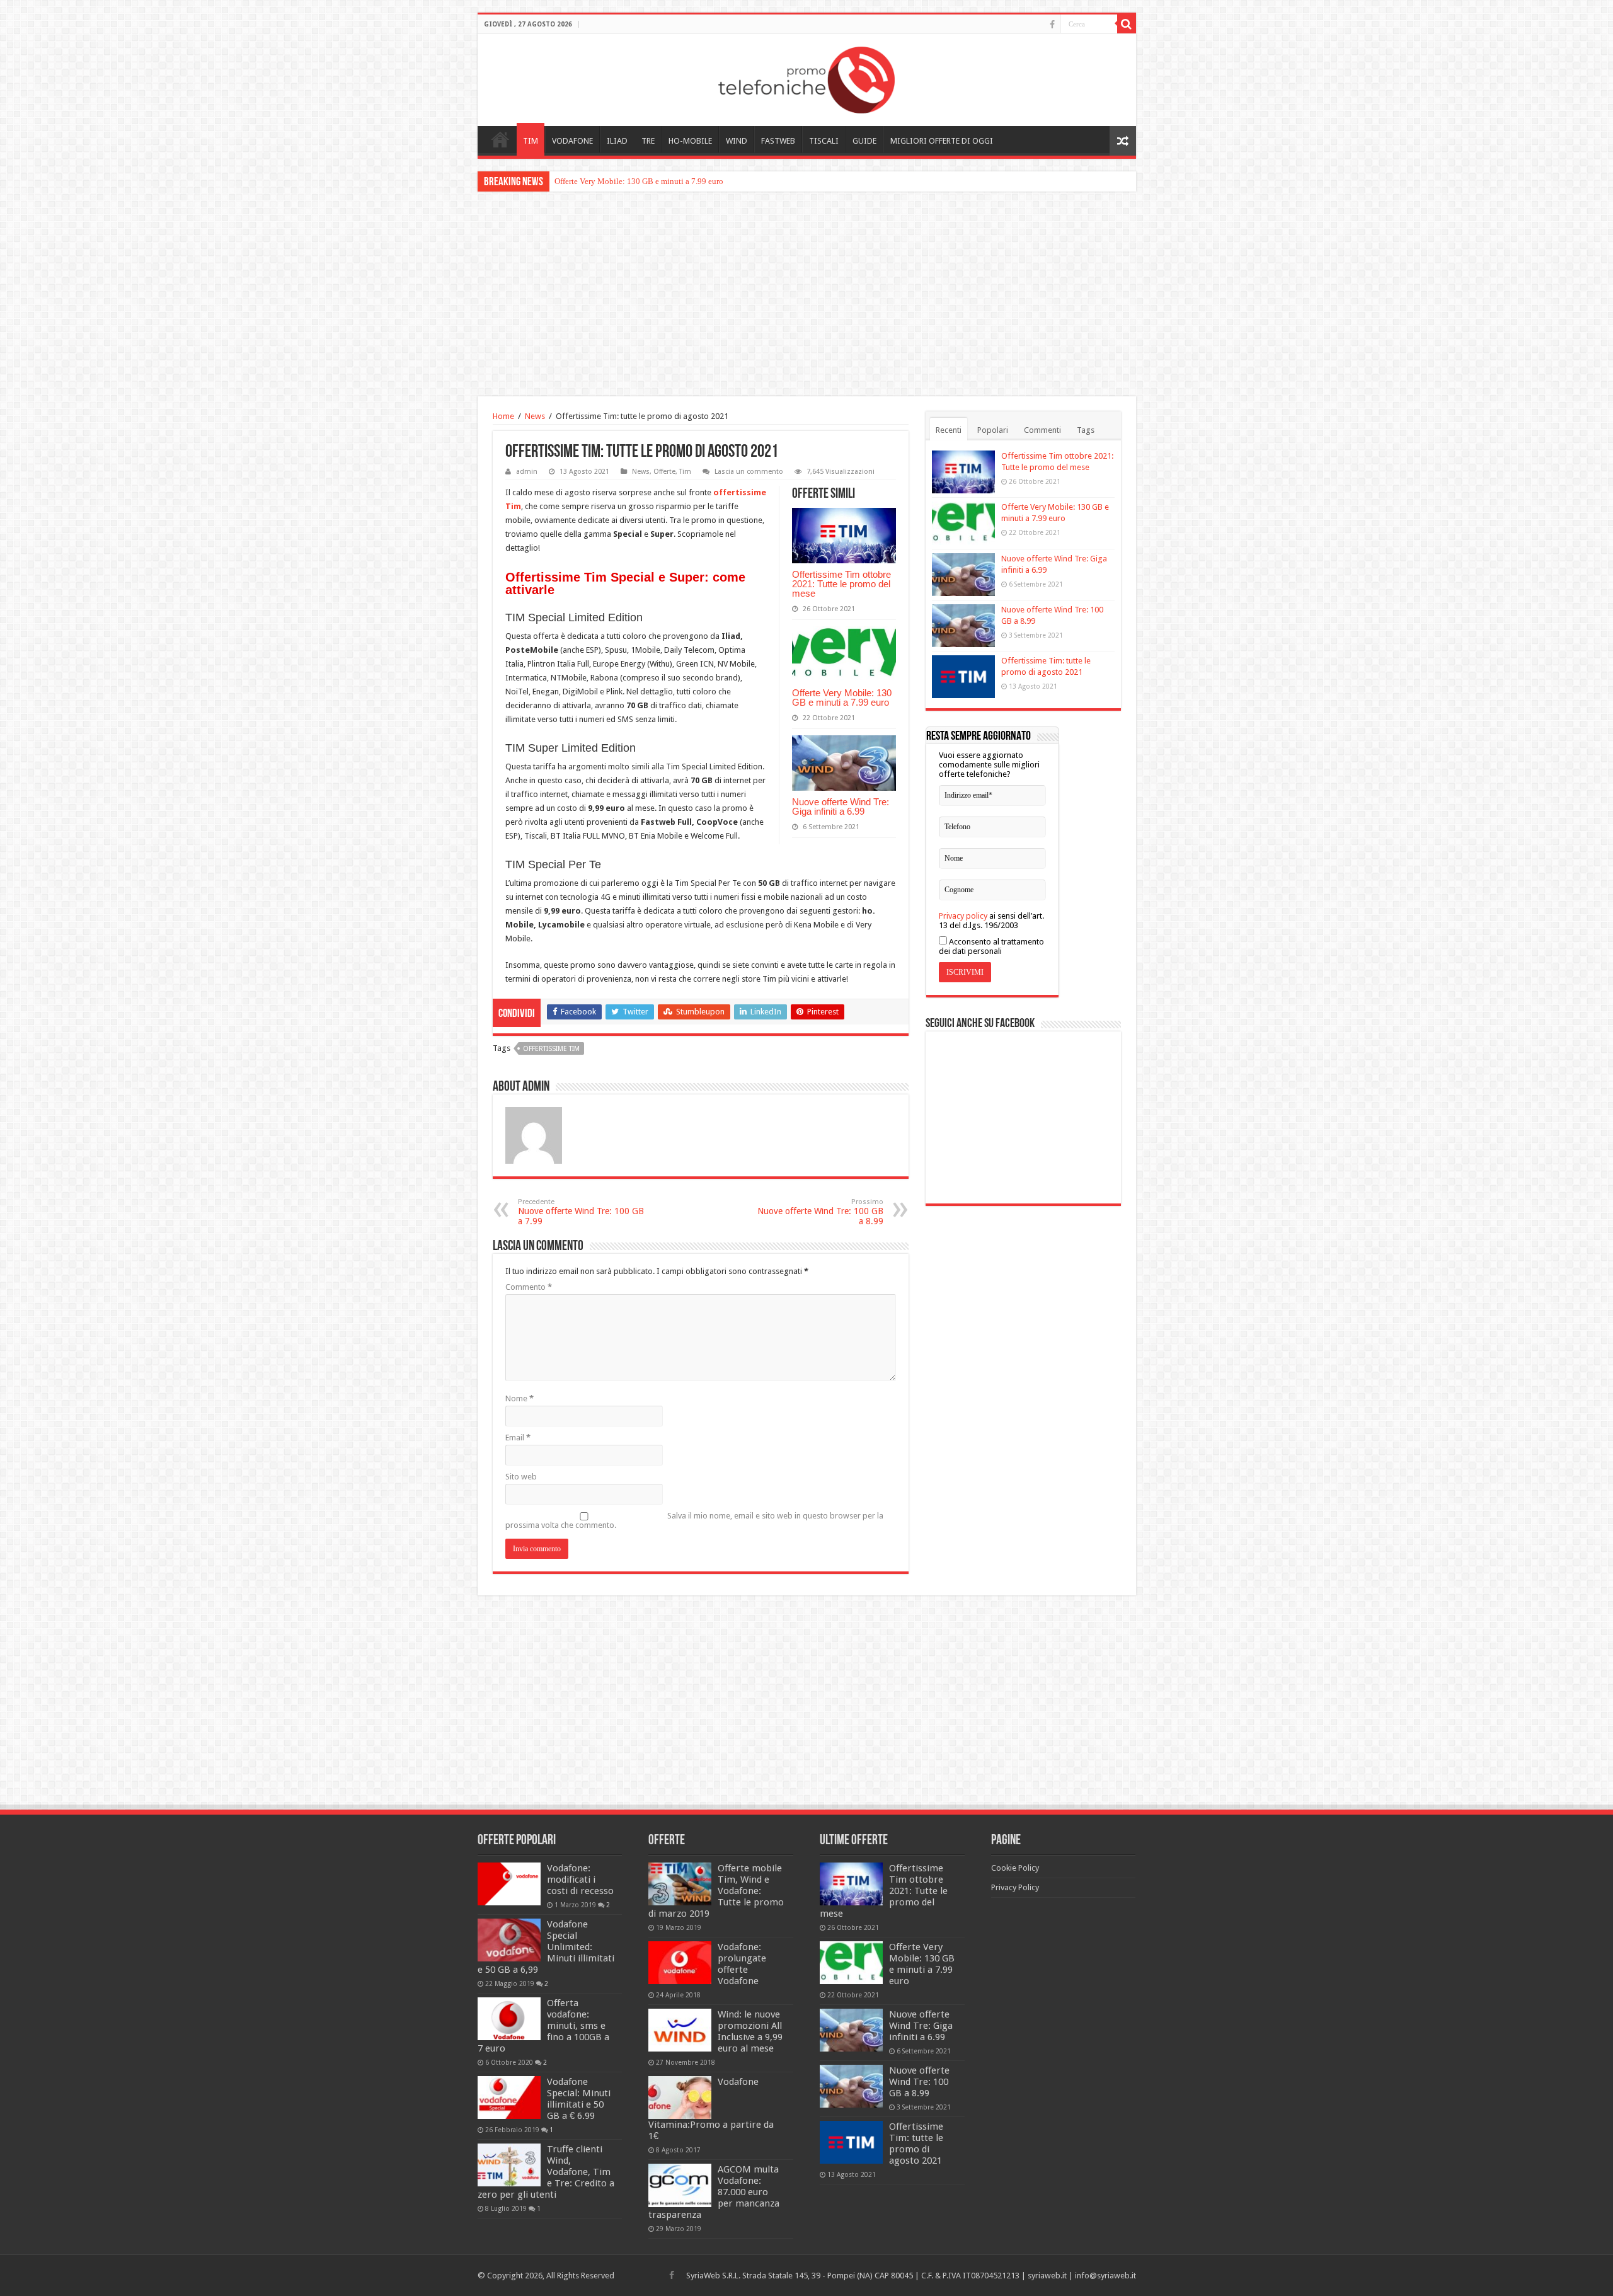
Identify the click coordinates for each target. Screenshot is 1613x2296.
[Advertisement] (806, 296)
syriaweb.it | (1051, 2276)
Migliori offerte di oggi (942, 141)
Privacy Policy (1015, 1887)
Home (500, 139)
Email (518, 1438)
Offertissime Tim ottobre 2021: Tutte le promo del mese (841, 584)
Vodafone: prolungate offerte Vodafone (742, 1964)
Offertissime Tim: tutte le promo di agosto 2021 (916, 2144)
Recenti (949, 430)
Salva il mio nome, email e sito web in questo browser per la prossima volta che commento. (694, 1520)
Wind (737, 141)
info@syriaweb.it (1105, 2276)
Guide (864, 141)
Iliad (617, 141)
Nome (519, 1398)
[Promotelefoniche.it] (806, 77)
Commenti (1042, 430)
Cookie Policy (1015, 1868)
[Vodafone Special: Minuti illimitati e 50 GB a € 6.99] (509, 2098)
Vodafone (572, 141)
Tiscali (824, 141)
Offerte (664, 472)
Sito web (521, 1477)
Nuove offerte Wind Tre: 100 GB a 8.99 (820, 1212)
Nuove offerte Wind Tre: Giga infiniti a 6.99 (629, 181)
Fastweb (778, 141)
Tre (648, 141)
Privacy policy (963, 916)
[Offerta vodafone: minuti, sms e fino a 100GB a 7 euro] (509, 2019)
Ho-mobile (690, 141)
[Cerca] (1127, 24)
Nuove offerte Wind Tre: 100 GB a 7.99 (581, 1212)
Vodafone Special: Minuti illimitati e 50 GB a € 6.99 (579, 2099)
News (535, 416)
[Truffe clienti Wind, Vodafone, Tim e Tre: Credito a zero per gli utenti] (509, 2165)
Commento (529, 1287)
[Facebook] (1052, 25)
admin (527, 472)
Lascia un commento (749, 472)
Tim (531, 141)
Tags (1086, 430)
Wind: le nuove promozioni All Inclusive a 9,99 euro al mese (750, 2031)
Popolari (993, 430)
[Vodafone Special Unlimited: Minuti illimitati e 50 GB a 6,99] (509, 1940)
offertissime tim (551, 1049)
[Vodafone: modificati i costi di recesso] (509, 1884)
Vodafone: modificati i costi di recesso (580, 1880)
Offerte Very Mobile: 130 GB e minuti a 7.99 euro (842, 697)
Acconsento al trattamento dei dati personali (991, 946)
